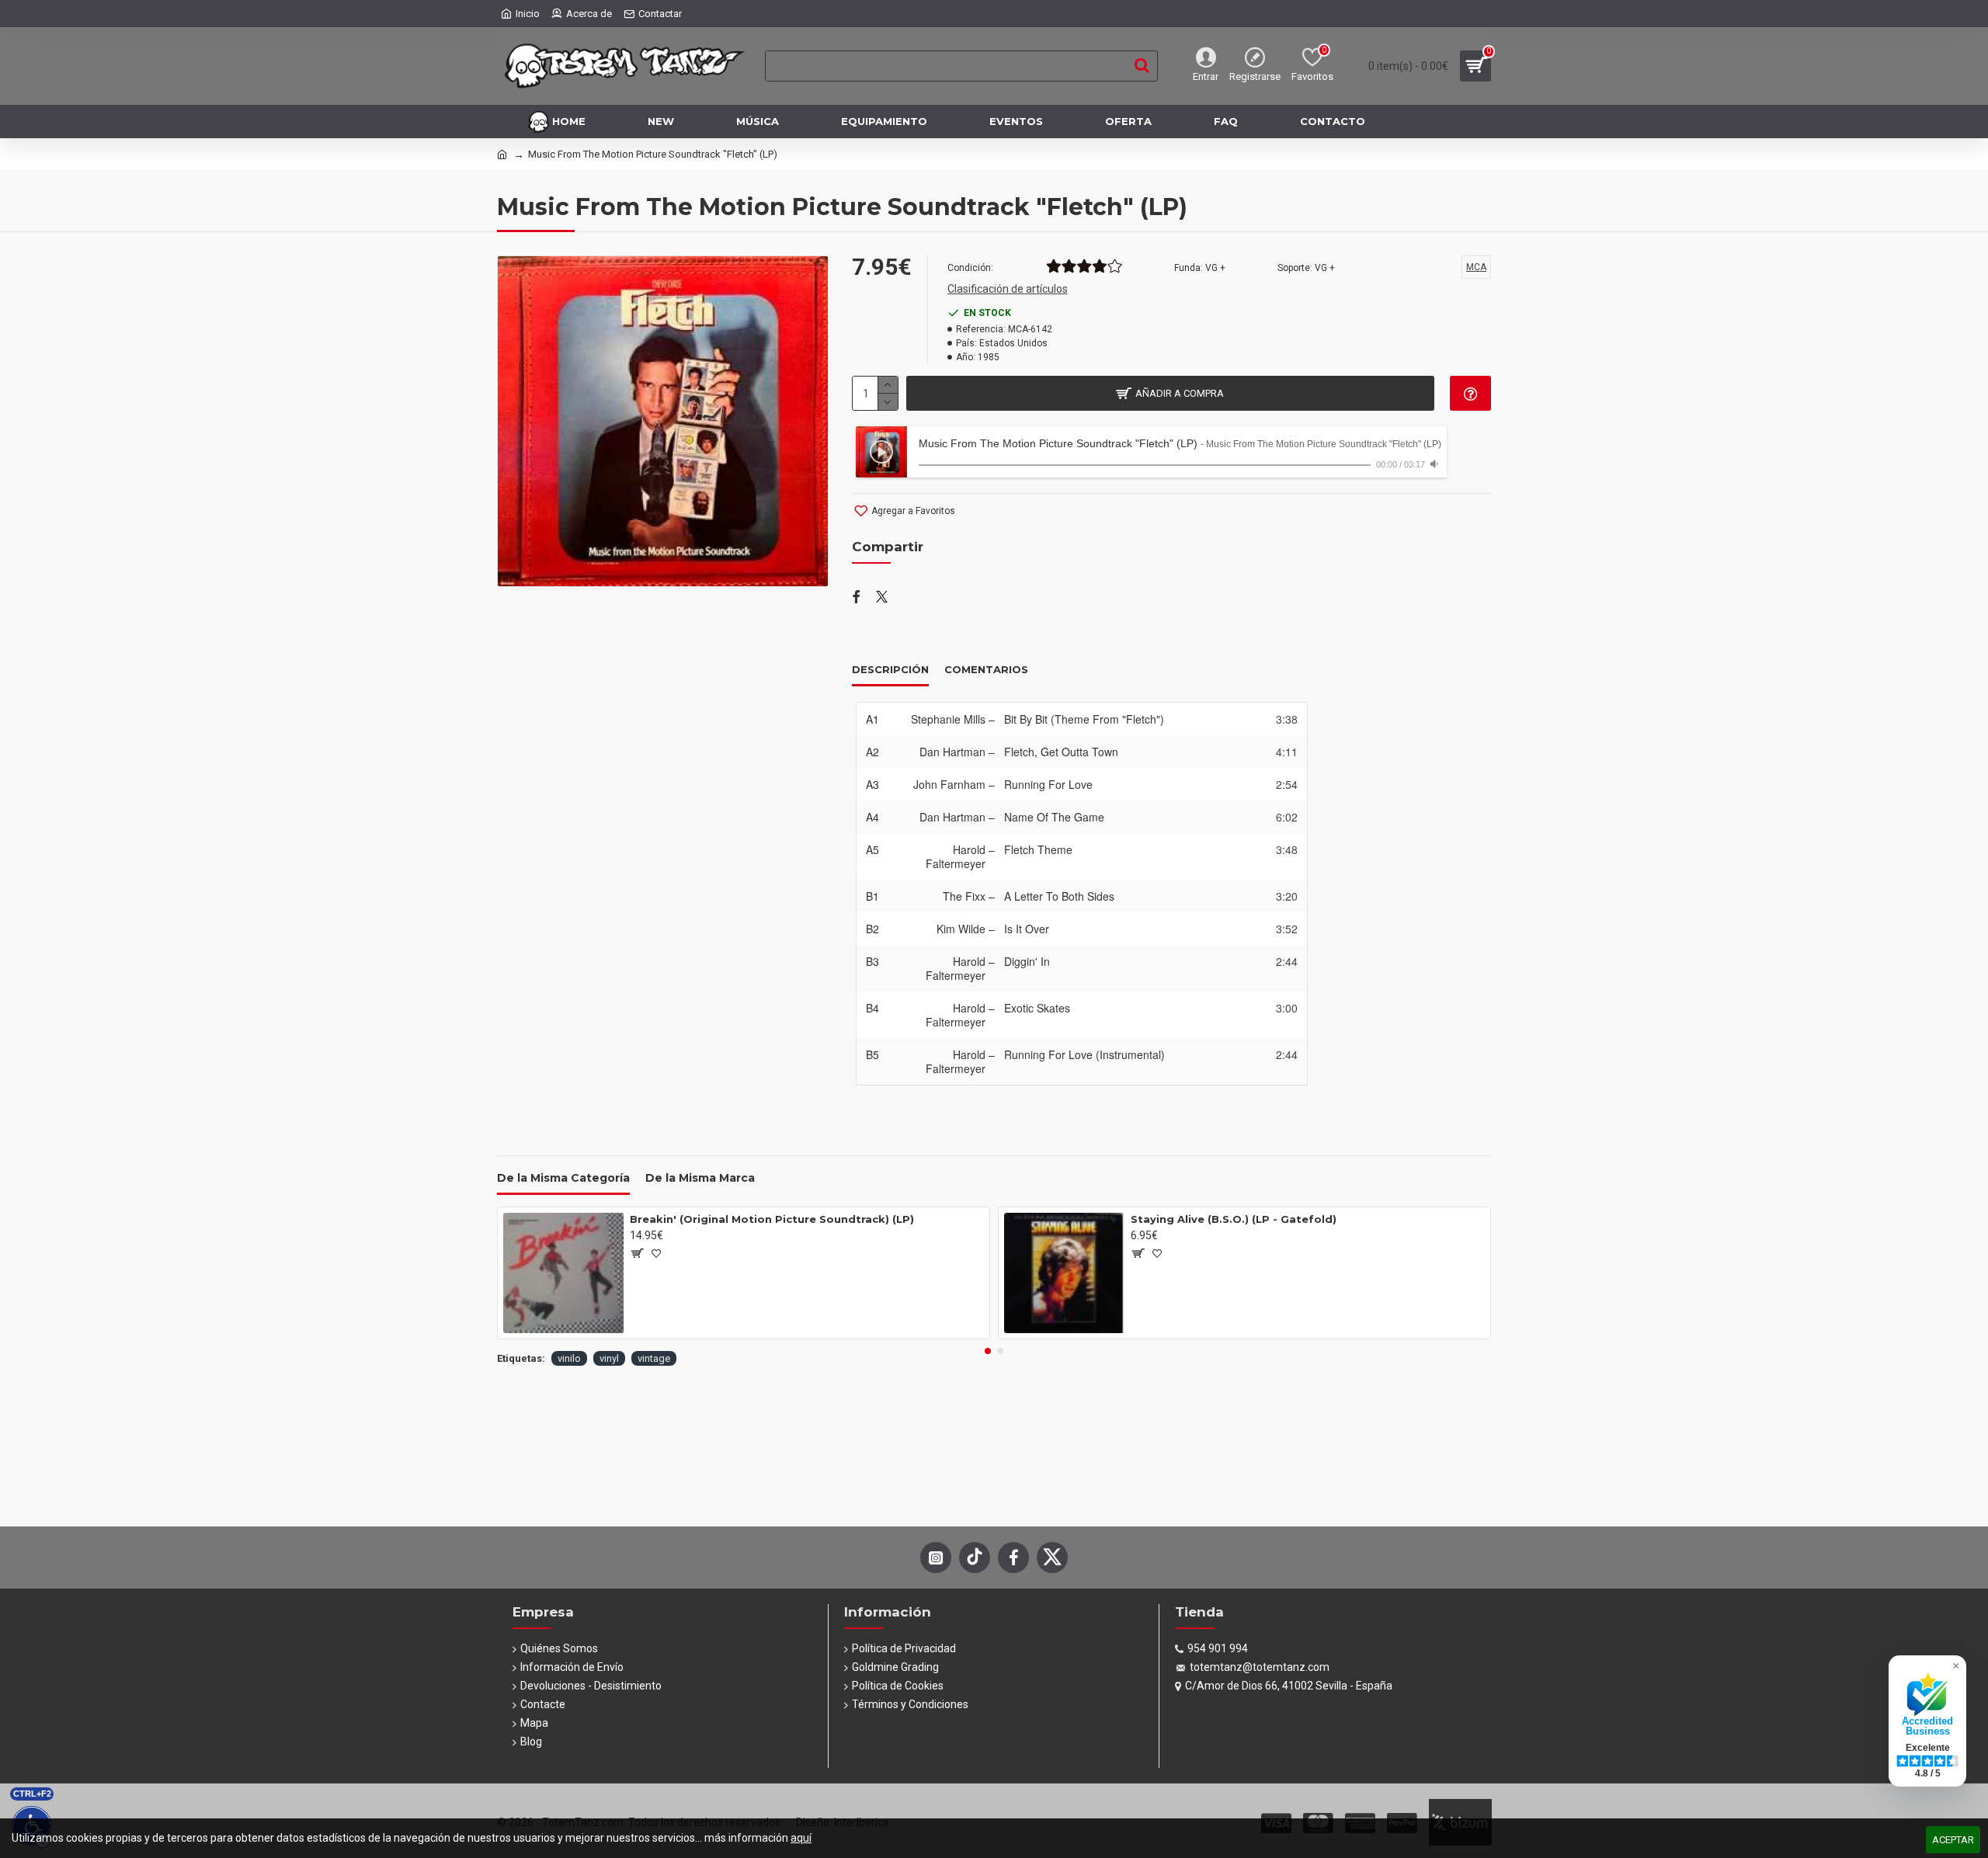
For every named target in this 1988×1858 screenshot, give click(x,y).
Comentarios (986, 669)
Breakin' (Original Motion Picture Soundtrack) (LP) (772, 1219)
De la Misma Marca (700, 1178)
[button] (988, 1351)
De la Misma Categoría (563, 1178)
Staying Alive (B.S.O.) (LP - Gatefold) (1234, 1219)
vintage (654, 1358)
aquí (801, 1838)
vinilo (569, 1358)
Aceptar (1953, 1840)
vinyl (609, 1358)
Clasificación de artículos (1008, 289)
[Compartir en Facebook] (856, 598)
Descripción (890, 669)
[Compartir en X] (882, 598)
